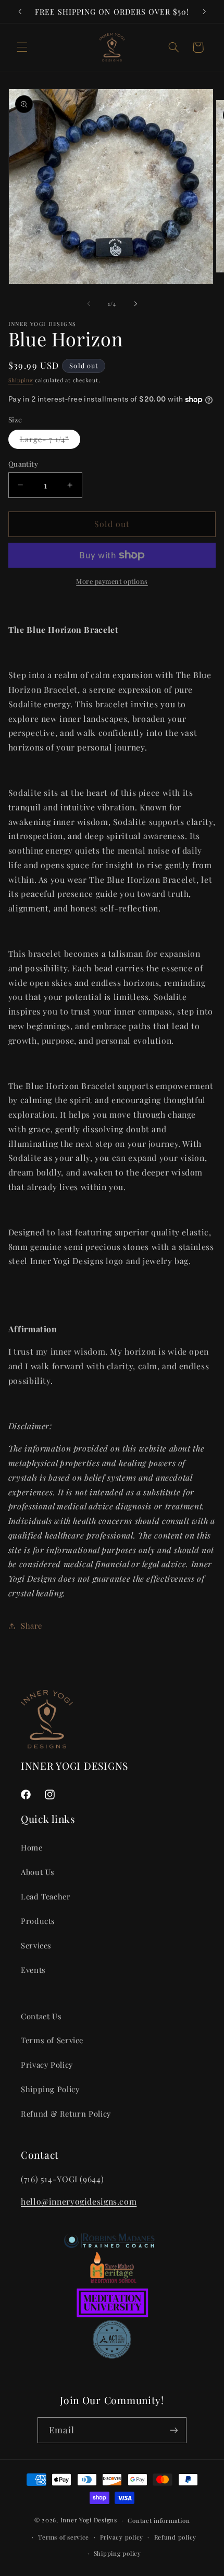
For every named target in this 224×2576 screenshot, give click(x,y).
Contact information (159, 2521)
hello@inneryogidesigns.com (79, 2201)
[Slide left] (89, 304)
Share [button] (32, 1625)
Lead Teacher (46, 1896)
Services (36, 1945)
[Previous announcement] (20, 11)
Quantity (23, 464)
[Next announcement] (204, 11)
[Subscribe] (173, 2430)
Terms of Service (52, 2040)
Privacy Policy (47, 2065)
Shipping (21, 380)
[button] (22, 47)
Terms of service (64, 2537)
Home (32, 1847)
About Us (38, 1872)
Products (38, 1921)
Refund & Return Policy (66, 2114)
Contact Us (41, 2016)
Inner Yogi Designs (89, 2520)
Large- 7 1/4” (50, 441)
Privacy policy (122, 2537)
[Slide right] (135, 304)
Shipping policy (117, 2553)
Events (33, 1970)
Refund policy (176, 2537)
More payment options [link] (112, 581)
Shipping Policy (50, 2089)
